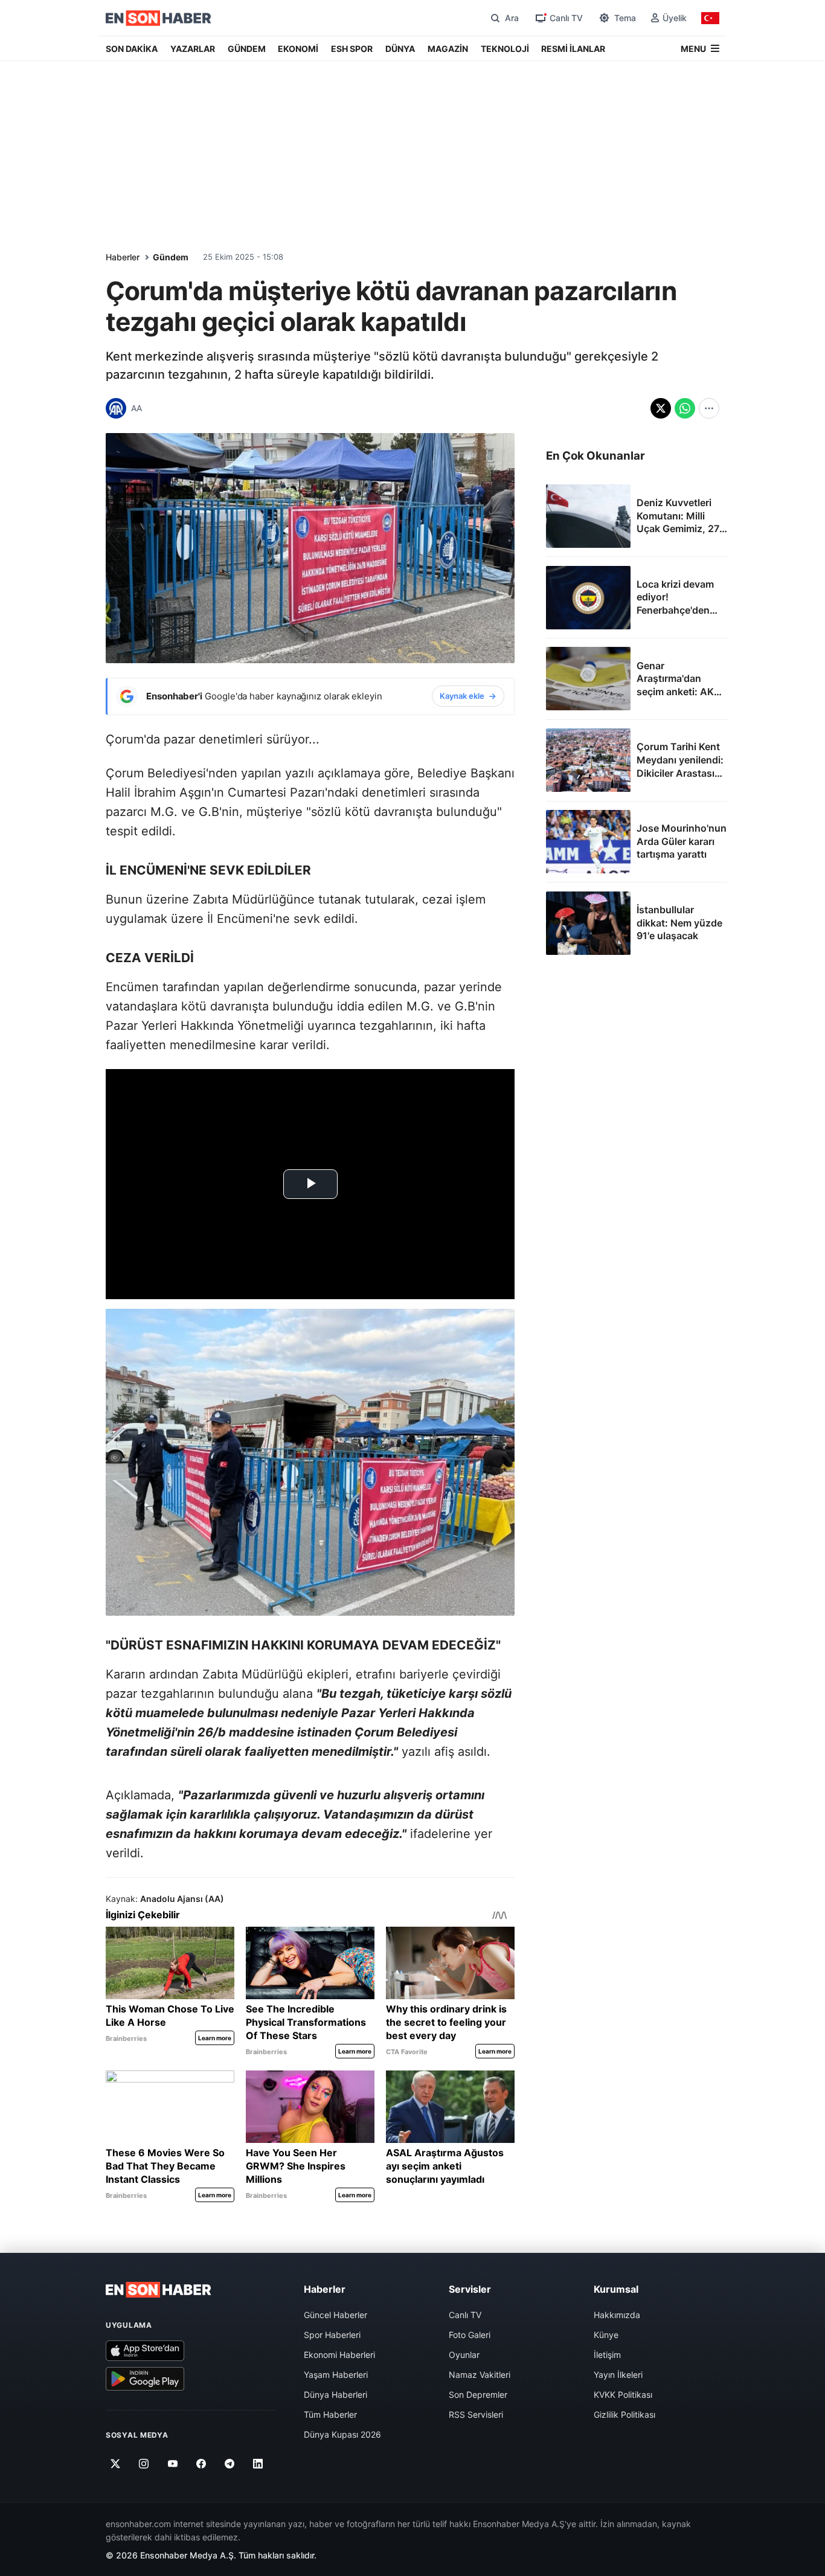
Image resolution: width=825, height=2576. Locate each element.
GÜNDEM (247, 49)
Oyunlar (464, 2355)
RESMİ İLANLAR (573, 49)
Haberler (123, 257)
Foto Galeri (470, 2335)
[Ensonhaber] (159, 18)
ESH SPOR (352, 49)
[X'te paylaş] (661, 408)
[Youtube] (172, 2464)
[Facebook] (201, 2464)
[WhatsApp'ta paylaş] (685, 408)
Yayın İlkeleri (618, 2375)
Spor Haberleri (332, 2335)
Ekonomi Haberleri (339, 2355)
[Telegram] (230, 2464)
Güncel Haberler (335, 2315)
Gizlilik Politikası (624, 2414)
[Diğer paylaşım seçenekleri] (709, 408)
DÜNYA (400, 49)
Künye (606, 2335)
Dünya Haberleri (335, 2395)
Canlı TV (465, 2315)
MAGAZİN (448, 49)
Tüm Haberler (330, 2414)
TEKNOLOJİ (505, 49)
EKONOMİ (298, 49)
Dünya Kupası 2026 (342, 2434)
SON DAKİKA (132, 49)
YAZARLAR (193, 49)
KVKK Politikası (623, 2395)
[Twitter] (116, 2464)
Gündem (171, 257)
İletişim (607, 2355)
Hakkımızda (617, 2315)
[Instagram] (144, 2464)
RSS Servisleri (476, 2414)
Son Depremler (478, 2395)
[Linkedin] (258, 2464)
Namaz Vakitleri (480, 2375)
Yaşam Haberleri (336, 2375)
